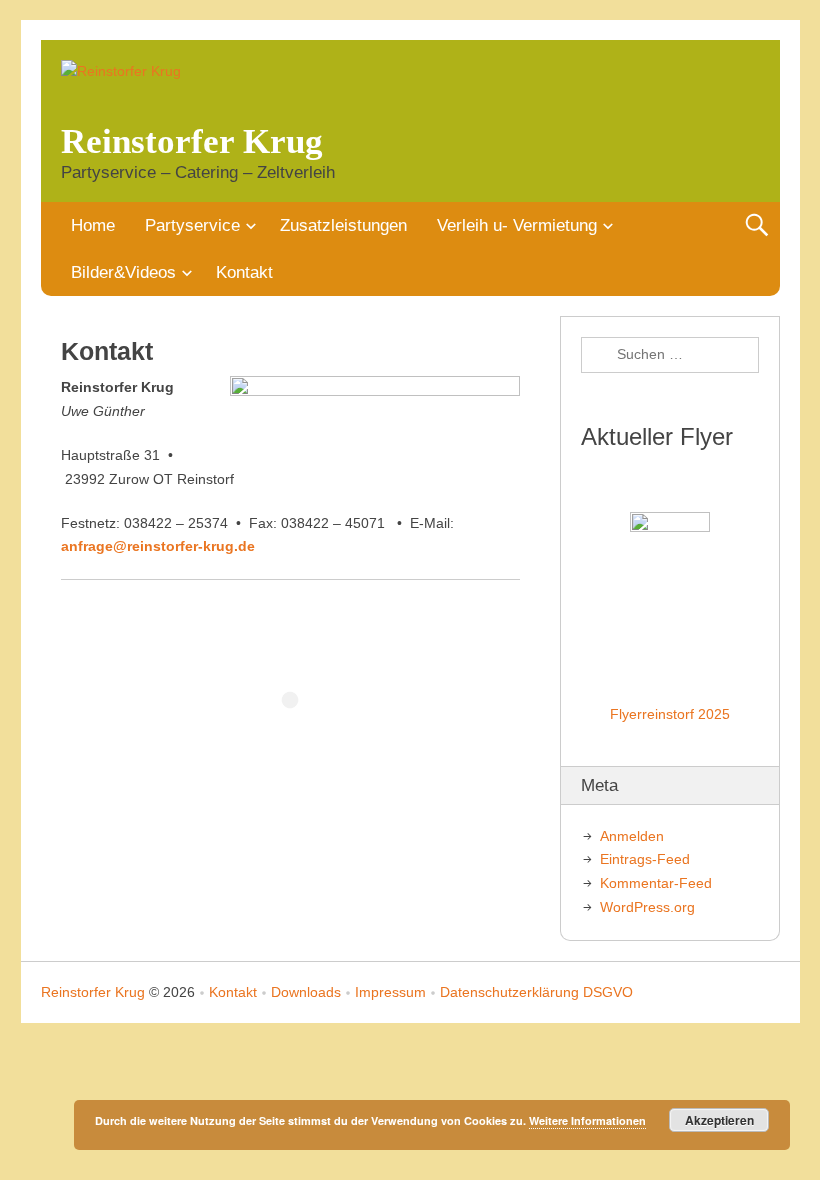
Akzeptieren (719, 1120)
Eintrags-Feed (645, 859)
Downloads (306, 992)
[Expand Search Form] (756, 225)
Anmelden (632, 836)
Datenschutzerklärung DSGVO (536, 992)
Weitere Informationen (587, 1120)
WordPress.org (647, 907)
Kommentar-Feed (656, 883)
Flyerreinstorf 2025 (670, 714)
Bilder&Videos (123, 272)
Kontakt (244, 272)
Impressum (390, 992)
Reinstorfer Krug (192, 141)
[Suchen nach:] (670, 355)
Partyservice (192, 225)
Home (93, 225)
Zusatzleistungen (343, 225)
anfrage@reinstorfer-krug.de (158, 546)
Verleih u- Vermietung (517, 225)
